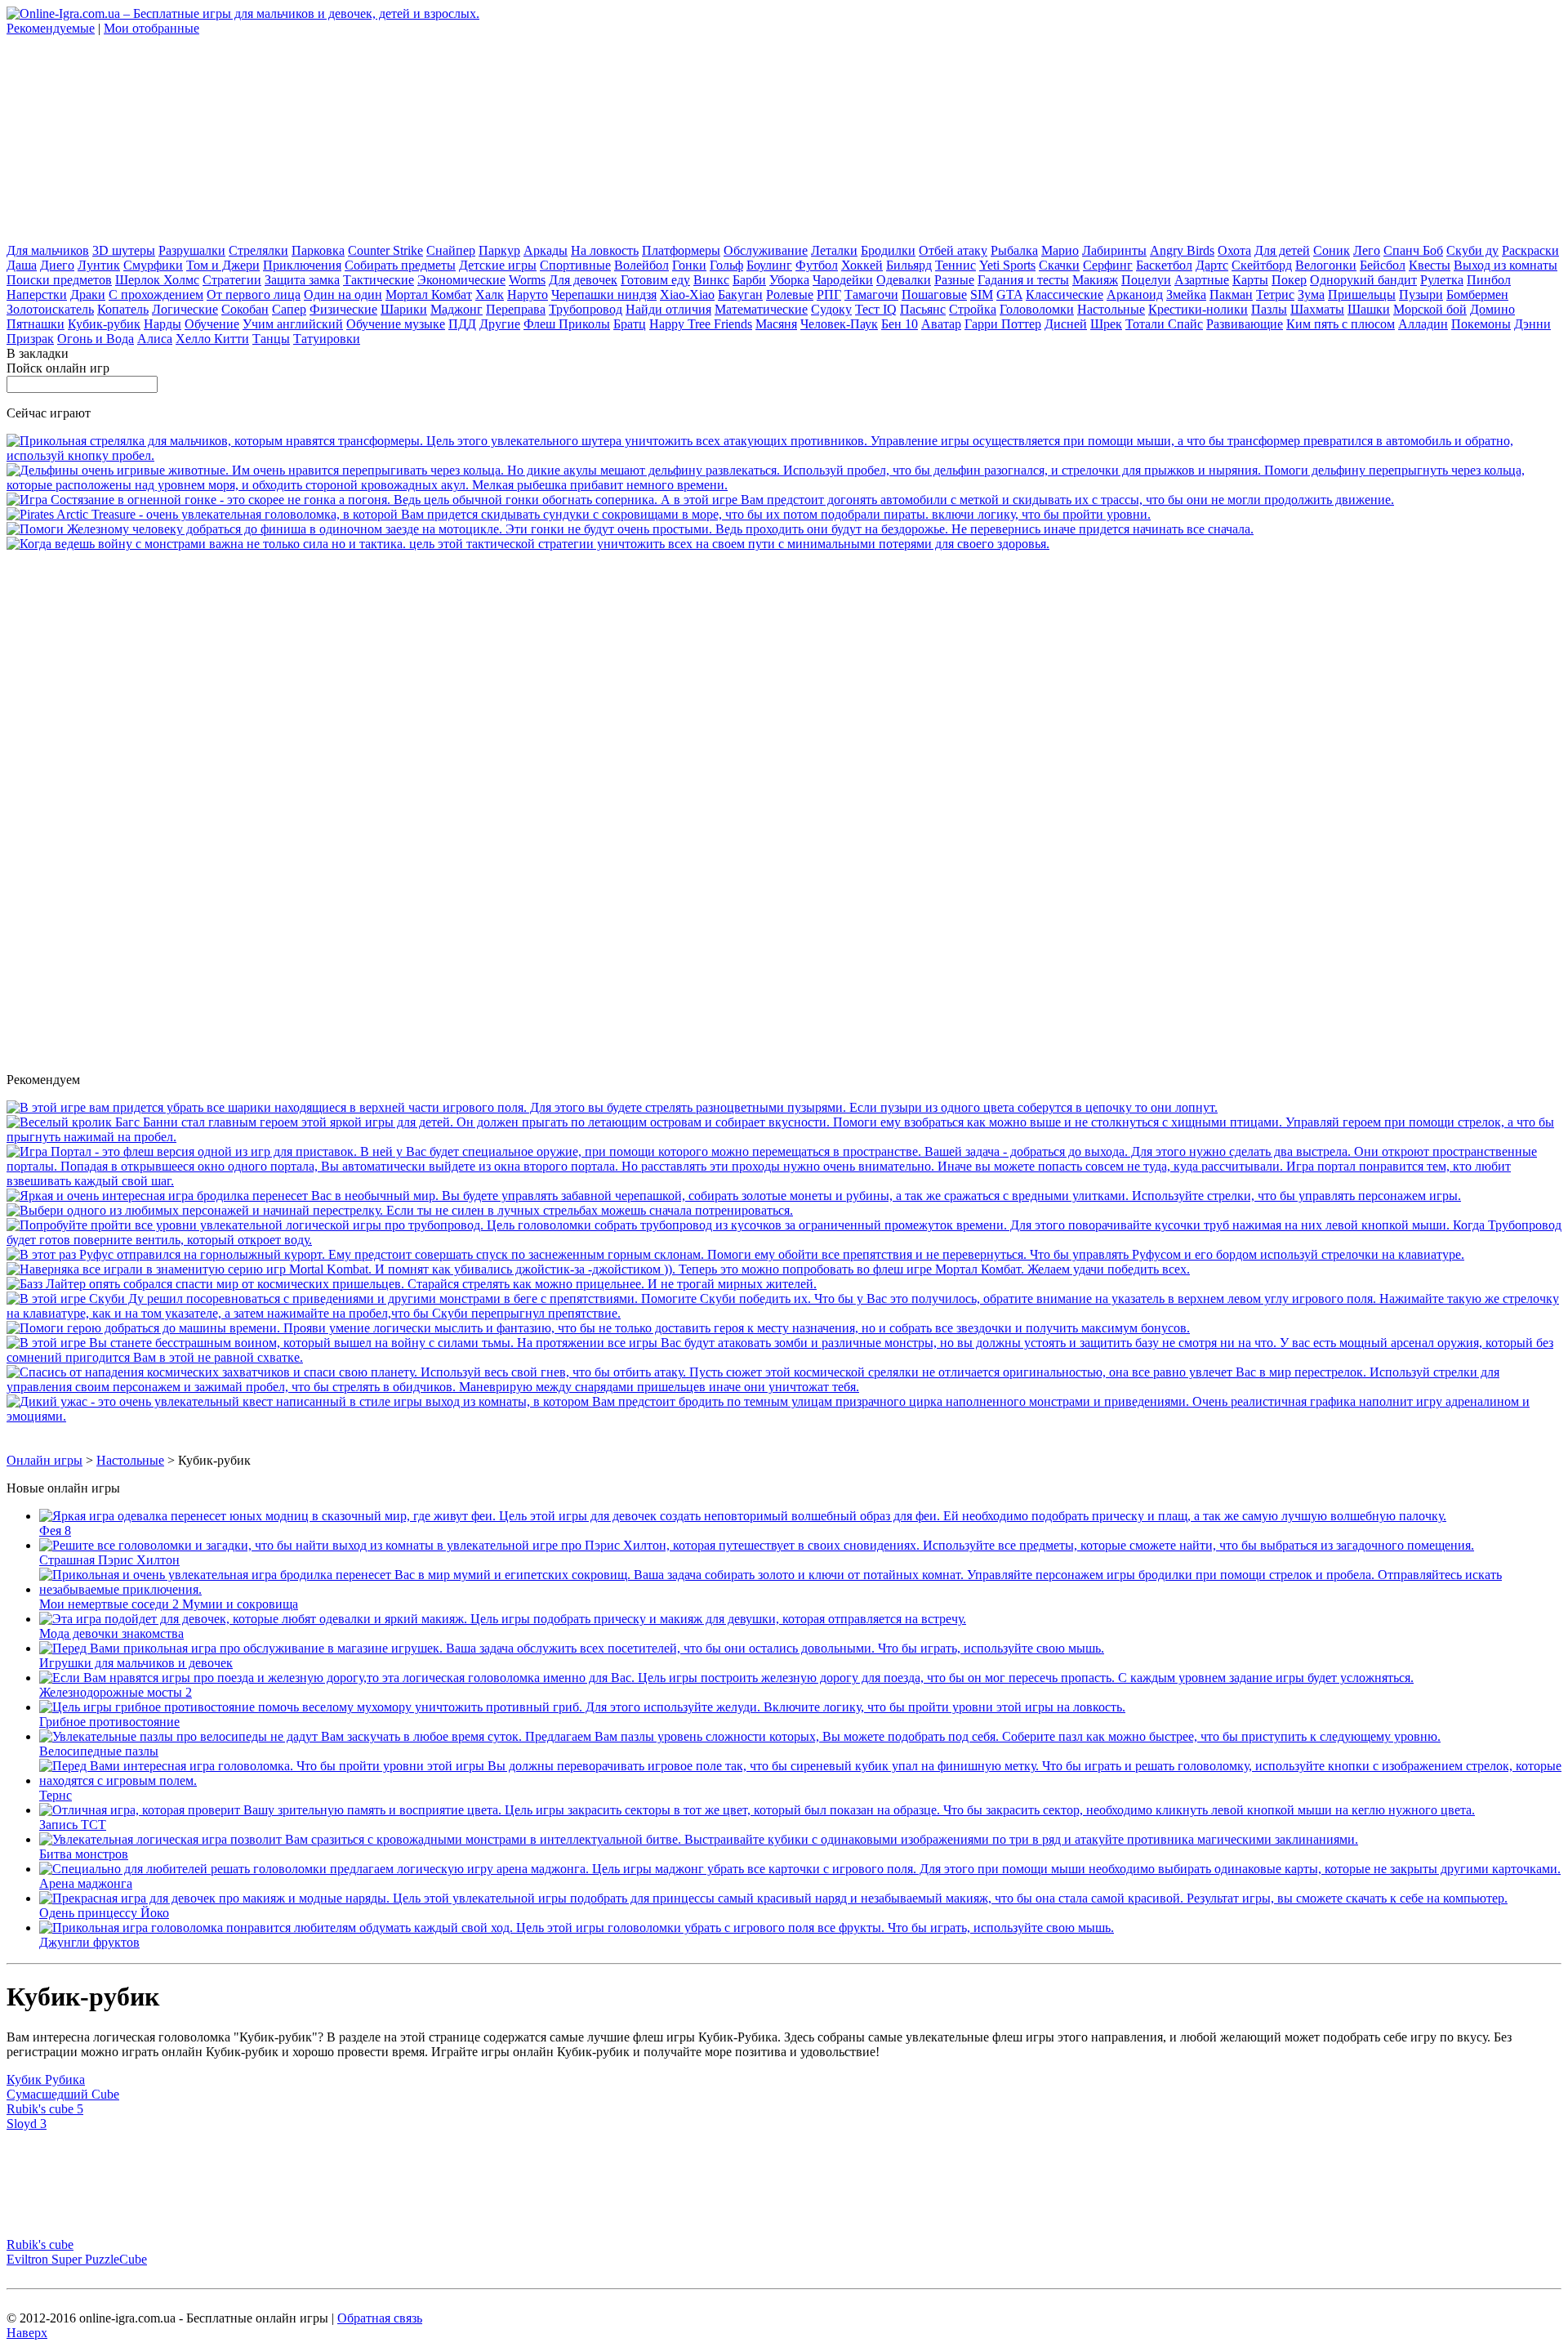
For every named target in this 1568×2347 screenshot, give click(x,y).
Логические (185, 309)
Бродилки (888, 250)
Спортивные (575, 265)
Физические (343, 309)
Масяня (776, 324)
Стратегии (232, 280)
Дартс (1212, 265)
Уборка (789, 280)
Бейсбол (1383, 265)
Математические (761, 309)
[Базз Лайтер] (412, 1284)
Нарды (163, 324)
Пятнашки (36, 324)
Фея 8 (55, 1530)
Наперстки (37, 294)
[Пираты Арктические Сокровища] (579, 514)
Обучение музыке (396, 324)
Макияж (1095, 280)
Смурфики (153, 265)
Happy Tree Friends (701, 324)
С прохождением (156, 294)
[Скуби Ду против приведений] (784, 1313)
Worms (527, 280)
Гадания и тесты (1023, 280)
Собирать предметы (400, 265)
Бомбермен (1477, 294)
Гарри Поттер (1003, 324)
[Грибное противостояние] (582, 1707)
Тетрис (1275, 294)
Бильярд (909, 265)
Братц (630, 324)
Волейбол (641, 265)
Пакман (1231, 294)
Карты (1250, 280)
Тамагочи (871, 294)
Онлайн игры (45, 1460)
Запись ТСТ (73, 1825)
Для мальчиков (48, 250)
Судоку (831, 309)
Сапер (289, 309)
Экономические (461, 280)
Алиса (155, 339)
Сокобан (245, 309)
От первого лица (254, 294)
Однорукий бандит (1363, 280)
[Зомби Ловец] (784, 1357)
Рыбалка (1014, 250)
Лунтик (99, 265)
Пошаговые (934, 294)
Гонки (689, 265)
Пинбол (1489, 280)
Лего (1367, 250)
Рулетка (1442, 280)
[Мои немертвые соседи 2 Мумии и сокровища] (800, 1589)
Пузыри (1421, 294)
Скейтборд (1262, 265)
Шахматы (1317, 309)
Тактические (379, 280)
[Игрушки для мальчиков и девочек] (572, 1648)
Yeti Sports (1007, 265)
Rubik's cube (40, 2244)
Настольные (1111, 309)
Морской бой (1430, 309)
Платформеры (681, 250)
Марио (1060, 250)
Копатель (123, 309)
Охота (1234, 250)
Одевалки (904, 280)
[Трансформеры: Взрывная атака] (784, 455)
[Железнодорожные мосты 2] (726, 1678)
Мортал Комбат (429, 294)
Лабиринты (1114, 250)
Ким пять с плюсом (1341, 324)
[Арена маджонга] (800, 1869)
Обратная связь (380, 2318)
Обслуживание (766, 250)
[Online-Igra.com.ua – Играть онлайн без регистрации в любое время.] (243, 13)
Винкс (711, 280)
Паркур (499, 250)
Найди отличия (668, 309)
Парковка (318, 250)
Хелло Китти (212, 339)
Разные (954, 280)
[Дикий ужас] (784, 1416)
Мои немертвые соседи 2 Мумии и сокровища (169, 1604)
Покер (1289, 280)
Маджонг (457, 309)
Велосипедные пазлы (99, 1751)
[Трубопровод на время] (784, 1240)
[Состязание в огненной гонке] (700, 500)
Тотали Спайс (1164, 324)
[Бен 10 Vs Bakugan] (400, 1210)
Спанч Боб (1413, 250)
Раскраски (1530, 250)
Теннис (955, 265)
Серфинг (1108, 265)
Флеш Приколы (567, 324)
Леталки (834, 250)
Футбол (817, 265)
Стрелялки (258, 250)
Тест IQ (876, 309)
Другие (500, 324)
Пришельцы (1362, 294)
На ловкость (605, 250)
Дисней (1066, 324)
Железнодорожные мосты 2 (116, 1692)
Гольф (726, 265)
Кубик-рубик (104, 324)
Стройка (973, 309)
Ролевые (790, 294)
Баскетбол (1164, 265)
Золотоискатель (50, 309)
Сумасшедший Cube (63, 2094)
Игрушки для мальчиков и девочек (136, 1663)
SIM (982, 294)
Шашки (1369, 309)
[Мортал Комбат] (598, 1269)
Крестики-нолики (1198, 309)
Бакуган (740, 294)
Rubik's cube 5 (45, 2109)
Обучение (212, 324)
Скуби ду (1472, 250)
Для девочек (583, 280)
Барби (749, 280)
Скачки (1059, 265)
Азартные (1202, 280)
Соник (1332, 250)
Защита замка (302, 280)
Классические (1065, 294)
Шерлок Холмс (157, 280)
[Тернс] (800, 1780)
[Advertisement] (129, 138)
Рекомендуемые (51, 28)
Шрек (1106, 324)
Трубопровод (586, 309)
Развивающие (1245, 324)
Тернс (56, 1795)
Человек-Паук (839, 324)
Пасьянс (923, 309)
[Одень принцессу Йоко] (773, 1898)
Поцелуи (1146, 280)
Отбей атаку (953, 250)
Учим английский (293, 324)
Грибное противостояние (109, 1722)
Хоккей (862, 265)
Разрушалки (192, 250)
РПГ (829, 294)
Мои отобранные (151, 28)
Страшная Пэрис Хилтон (109, 1560)
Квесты (1430, 265)
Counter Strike (385, 250)
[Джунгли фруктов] (577, 1928)
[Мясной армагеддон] (784, 1387)
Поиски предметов (59, 280)
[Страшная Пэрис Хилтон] (757, 1545)
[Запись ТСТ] (757, 1810)
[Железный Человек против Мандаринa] (630, 529)
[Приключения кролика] (784, 1137)
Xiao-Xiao (687, 294)
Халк (490, 294)
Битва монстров (84, 1854)
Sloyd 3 (27, 2124)
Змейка (1186, 294)
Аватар (941, 324)
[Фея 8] (743, 1516)
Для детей (1282, 250)
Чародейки (843, 280)
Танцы (271, 339)
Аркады (546, 250)
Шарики (404, 309)
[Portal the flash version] (784, 1181)
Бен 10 (900, 324)
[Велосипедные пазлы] (740, 1736)
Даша (22, 265)
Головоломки (1037, 309)
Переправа (516, 309)
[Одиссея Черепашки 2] (734, 1196)
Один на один (343, 294)
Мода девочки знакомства (111, 1633)
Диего (57, 265)
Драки (88, 294)
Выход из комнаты (1506, 265)
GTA (1009, 294)
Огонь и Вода (96, 339)
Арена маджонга (86, 1883)
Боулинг (769, 265)
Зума (1311, 294)
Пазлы (1269, 309)
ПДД (462, 324)
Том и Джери (223, 265)
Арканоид (1135, 294)
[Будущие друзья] (598, 1328)
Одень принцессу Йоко (104, 1913)
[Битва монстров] (699, 1839)
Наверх (27, 2333)
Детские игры (498, 265)
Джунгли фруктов (89, 1942)
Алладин (1423, 324)
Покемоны (1481, 324)
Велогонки (1326, 265)
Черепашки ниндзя (604, 294)
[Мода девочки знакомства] (503, 1619)
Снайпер (451, 250)
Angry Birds (1182, 250)
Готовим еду (655, 280)
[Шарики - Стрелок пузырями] (612, 1107)
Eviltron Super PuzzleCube (77, 2259)
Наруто (528, 294)
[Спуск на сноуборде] (735, 1254)
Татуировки (327, 339)
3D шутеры (124, 250)
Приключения (302, 265)
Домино (1492, 309)
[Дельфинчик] (784, 485)
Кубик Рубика (46, 2079)
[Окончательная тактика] (528, 544)
